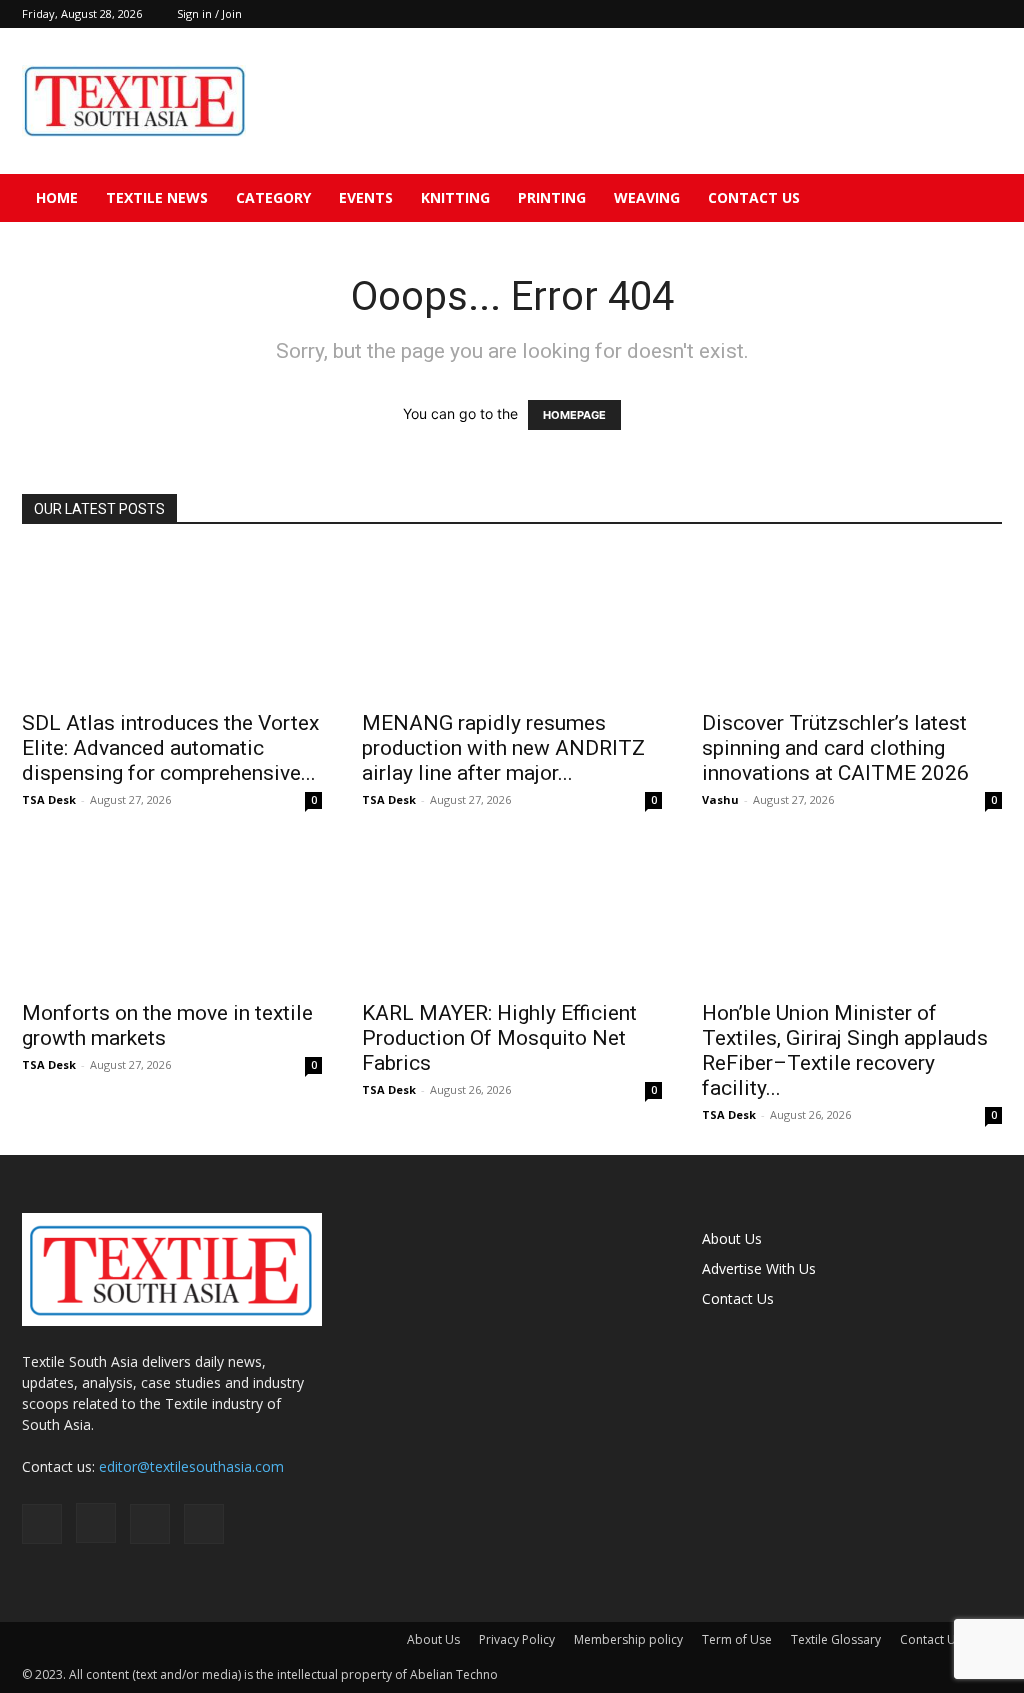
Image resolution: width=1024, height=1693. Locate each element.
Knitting (455, 197)
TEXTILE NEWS (157, 197)
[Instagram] (921, 14)
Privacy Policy (517, 1639)
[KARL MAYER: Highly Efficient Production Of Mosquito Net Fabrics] (512, 914)
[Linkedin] (954, 14)
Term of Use (737, 1639)
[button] (978, 199)
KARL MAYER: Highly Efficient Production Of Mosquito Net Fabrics (499, 1038)
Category (273, 197)
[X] (987, 14)
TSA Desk (49, 799)
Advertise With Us (759, 1268)
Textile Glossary (836, 1639)
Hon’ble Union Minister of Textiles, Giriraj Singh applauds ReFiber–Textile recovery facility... (845, 1050)
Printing (552, 197)
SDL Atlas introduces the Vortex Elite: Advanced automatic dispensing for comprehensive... (170, 748)
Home (57, 197)
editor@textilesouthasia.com (191, 1466)
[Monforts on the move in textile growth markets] (172, 914)
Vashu (720, 799)
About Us (732, 1238)
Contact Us (754, 197)
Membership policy (628, 1639)
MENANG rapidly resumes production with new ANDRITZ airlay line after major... (503, 748)
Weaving (647, 197)
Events (366, 197)
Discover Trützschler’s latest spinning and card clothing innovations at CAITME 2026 (835, 748)
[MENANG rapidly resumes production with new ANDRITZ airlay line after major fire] (512, 624)
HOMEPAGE (574, 415)
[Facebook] (888, 14)
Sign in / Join (209, 13)
